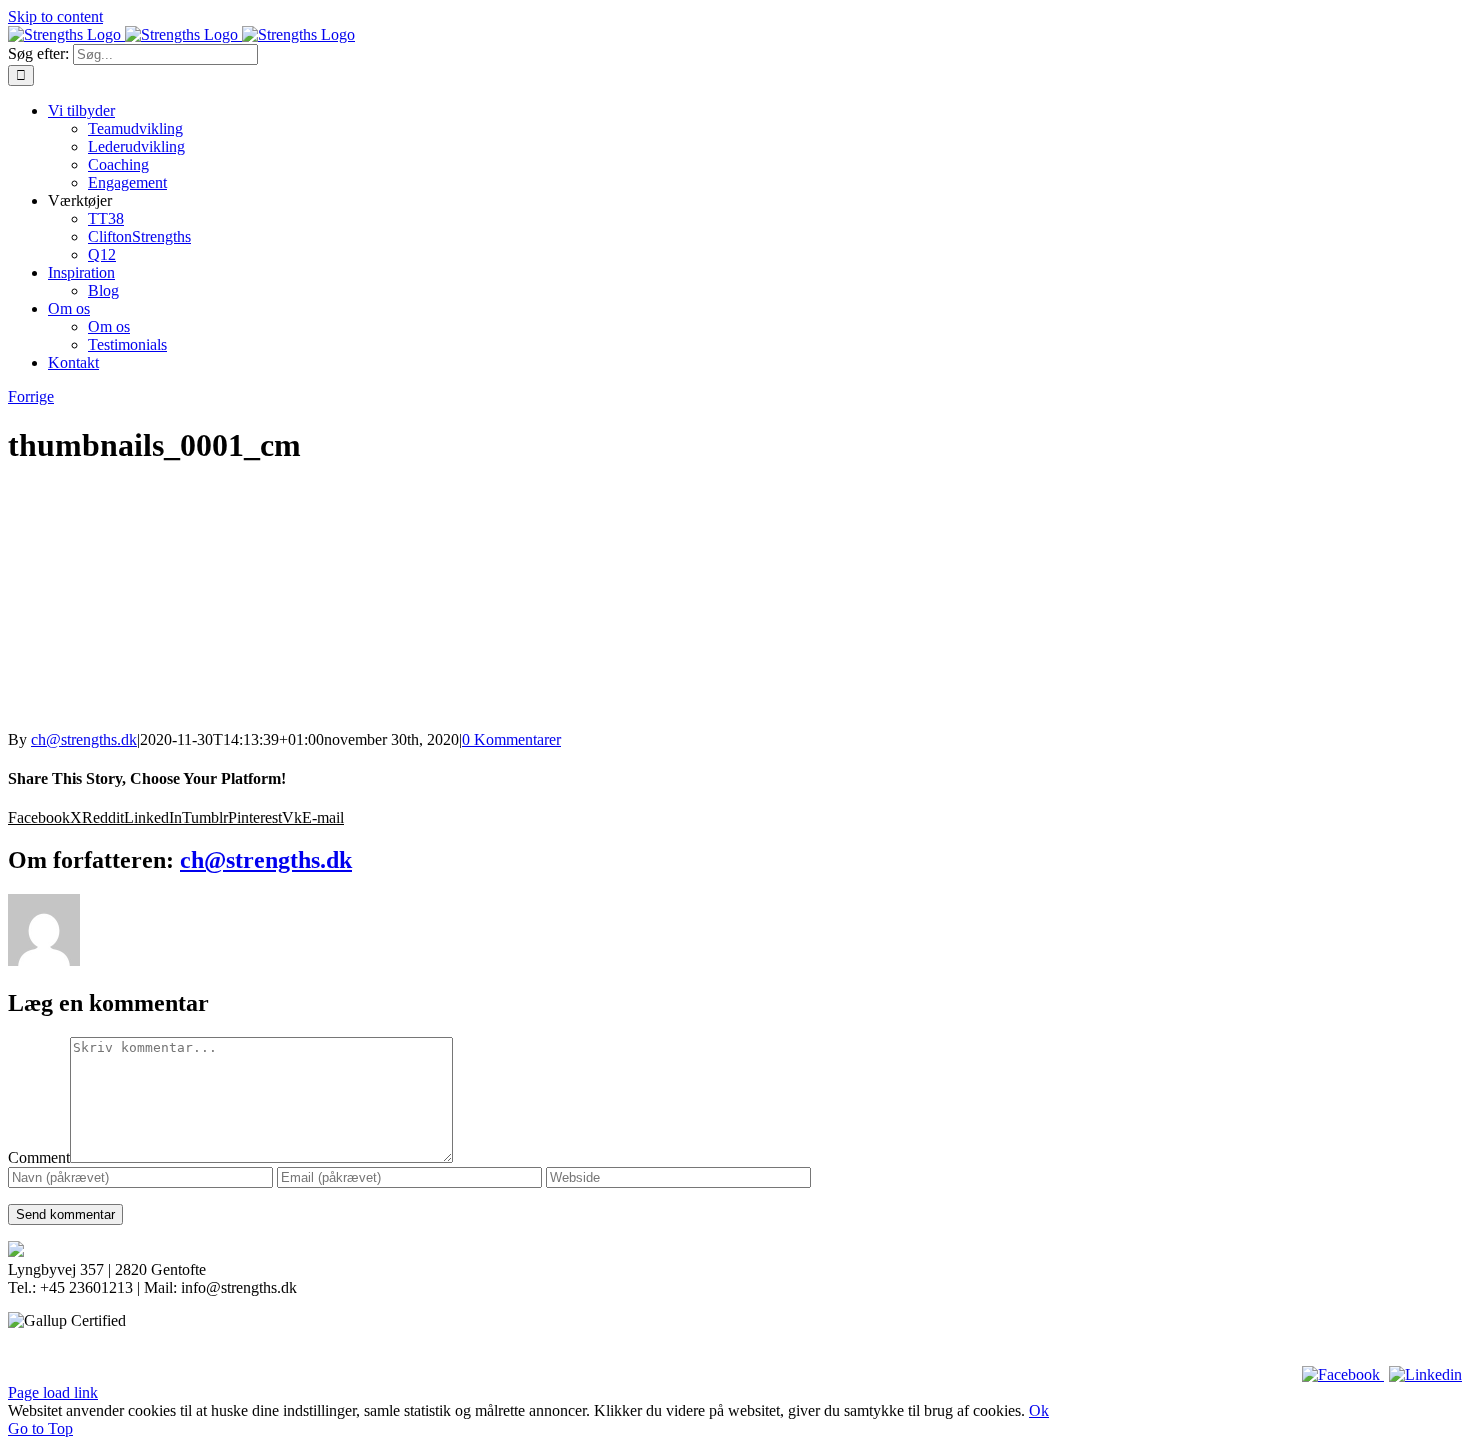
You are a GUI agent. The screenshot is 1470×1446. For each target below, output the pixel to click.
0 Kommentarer (511, 739)
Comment (39, 1157)
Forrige (31, 396)
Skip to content (55, 16)
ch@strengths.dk (84, 739)
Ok (1039, 1410)
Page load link (53, 1392)
